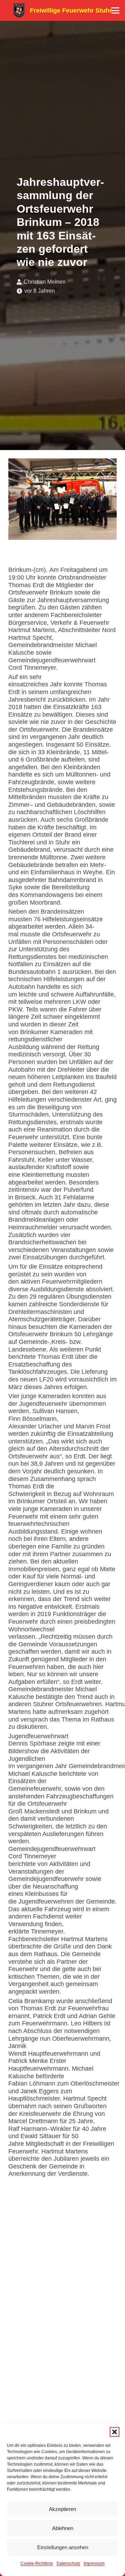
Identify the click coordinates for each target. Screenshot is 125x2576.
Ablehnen (63, 2528)
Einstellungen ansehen (63, 2547)
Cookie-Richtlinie (37, 2563)
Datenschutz (68, 2563)
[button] (115, 2432)
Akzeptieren (62, 2509)
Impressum (94, 2563)
